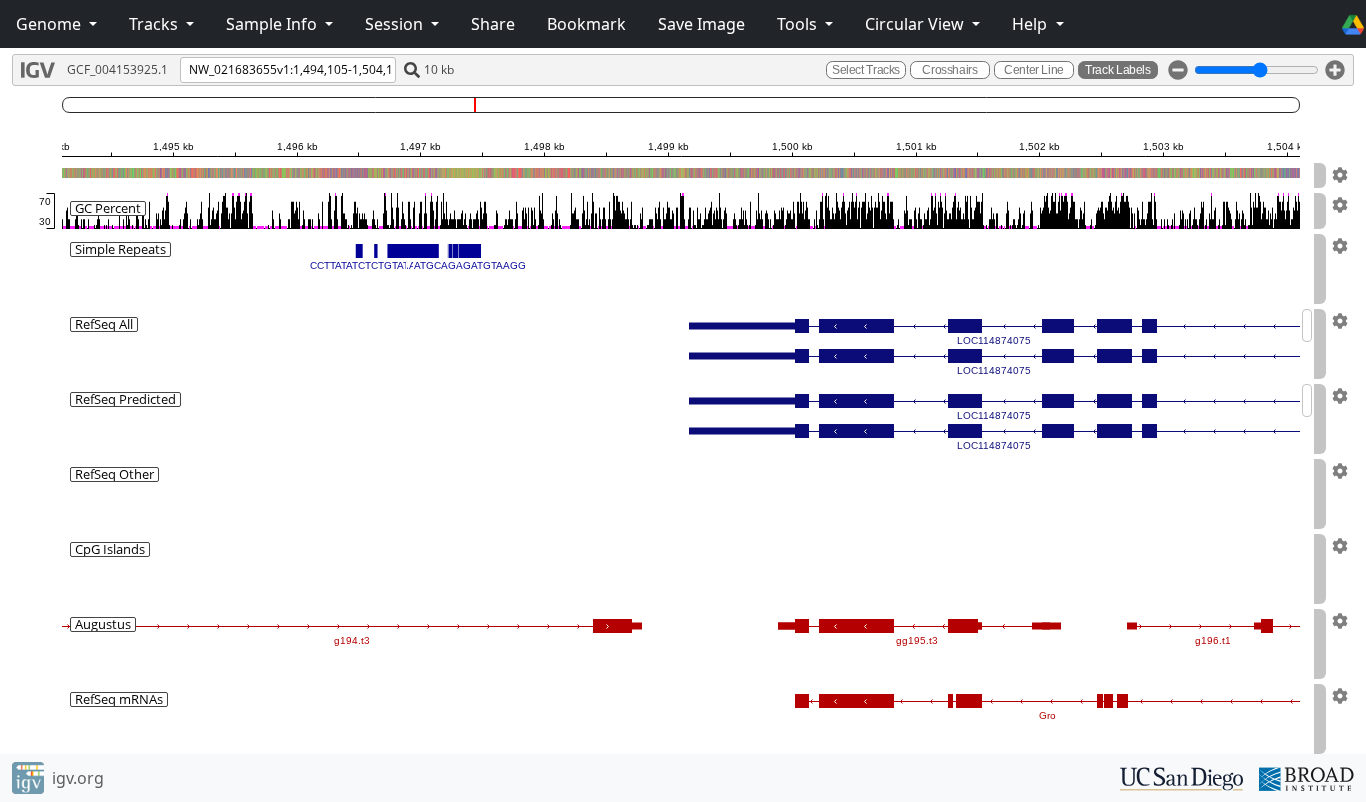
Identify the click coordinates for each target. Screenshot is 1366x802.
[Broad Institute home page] (1306, 777)
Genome (50, 24)
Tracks (155, 24)
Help (1031, 24)
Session (396, 24)
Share (493, 24)
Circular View (916, 24)
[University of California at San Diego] (1181, 777)
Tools (799, 24)
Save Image (701, 24)
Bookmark (586, 24)
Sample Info (273, 24)
